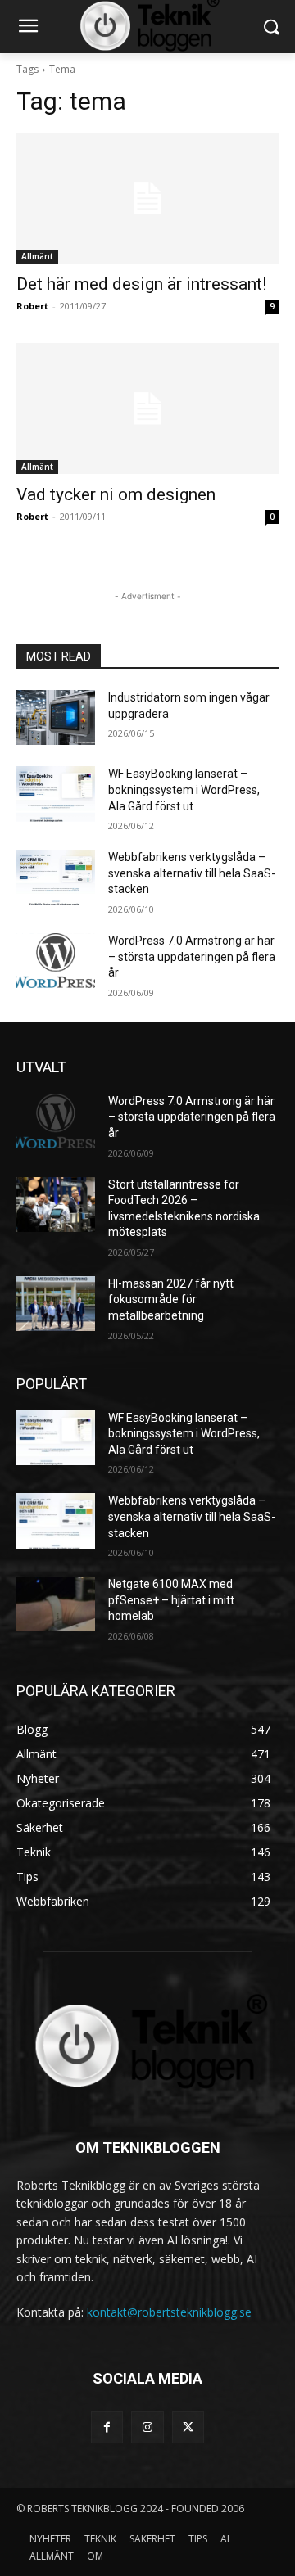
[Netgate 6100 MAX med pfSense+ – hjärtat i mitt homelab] (56, 1604)
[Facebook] (107, 2427)
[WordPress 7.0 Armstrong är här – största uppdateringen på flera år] (56, 961)
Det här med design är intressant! (141, 284)
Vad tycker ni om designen (116, 494)
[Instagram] (147, 2427)
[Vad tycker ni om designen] (147, 408)
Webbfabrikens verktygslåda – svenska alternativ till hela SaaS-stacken (192, 873)
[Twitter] (188, 2427)
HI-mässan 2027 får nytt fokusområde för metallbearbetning (171, 1299)
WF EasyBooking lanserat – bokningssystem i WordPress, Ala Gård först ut (184, 789)
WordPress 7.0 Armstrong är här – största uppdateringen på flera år (192, 956)
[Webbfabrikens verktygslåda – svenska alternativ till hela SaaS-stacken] (56, 877)
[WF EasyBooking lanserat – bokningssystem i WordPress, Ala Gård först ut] (56, 794)
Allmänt (37, 256)
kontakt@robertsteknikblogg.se (169, 2312)
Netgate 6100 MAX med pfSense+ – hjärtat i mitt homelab (171, 1600)
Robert (32, 306)
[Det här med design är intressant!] (147, 198)
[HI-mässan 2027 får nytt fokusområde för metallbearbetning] (56, 1304)
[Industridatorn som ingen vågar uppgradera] (56, 717)
